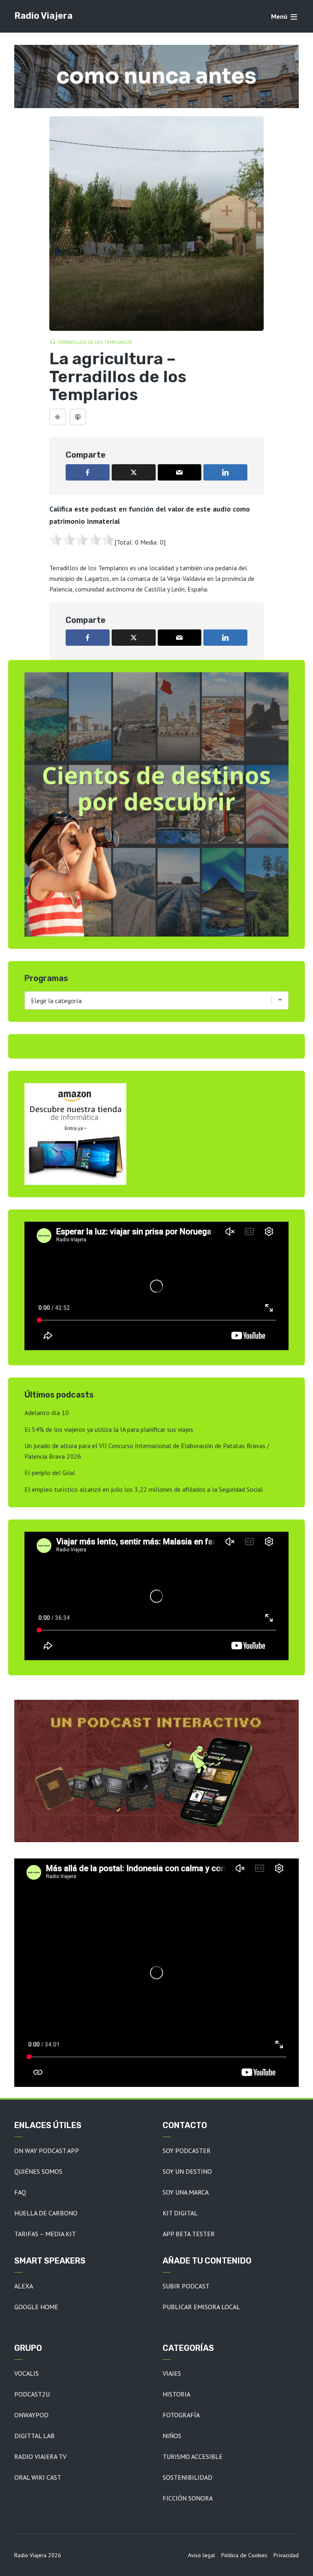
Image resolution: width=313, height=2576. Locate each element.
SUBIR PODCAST (186, 2286)
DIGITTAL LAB (34, 2436)
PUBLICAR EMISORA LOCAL (201, 2307)
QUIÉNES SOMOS (38, 2171)
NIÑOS (172, 2436)
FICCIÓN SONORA (188, 2498)
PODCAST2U (32, 2394)
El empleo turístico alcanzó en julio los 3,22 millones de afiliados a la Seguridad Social (144, 1489)
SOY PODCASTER (187, 2151)
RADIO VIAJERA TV (40, 2456)
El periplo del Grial (50, 1473)
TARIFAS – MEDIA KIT (45, 2234)
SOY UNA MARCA (186, 2192)
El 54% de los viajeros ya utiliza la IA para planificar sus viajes (109, 1429)
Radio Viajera (43, 16)
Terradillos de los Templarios (95, 342)
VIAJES (172, 2373)
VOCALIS (26, 2373)
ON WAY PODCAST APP (47, 2151)
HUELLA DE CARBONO (46, 2213)
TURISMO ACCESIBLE (193, 2456)
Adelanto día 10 (47, 1413)
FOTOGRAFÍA (181, 2415)
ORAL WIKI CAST (38, 2477)
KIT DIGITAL (180, 2213)
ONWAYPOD (31, 2415)
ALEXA (24, 2286)
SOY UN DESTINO (187, 2171)
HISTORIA (176, 2394)
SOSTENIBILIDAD (187, 2477)
